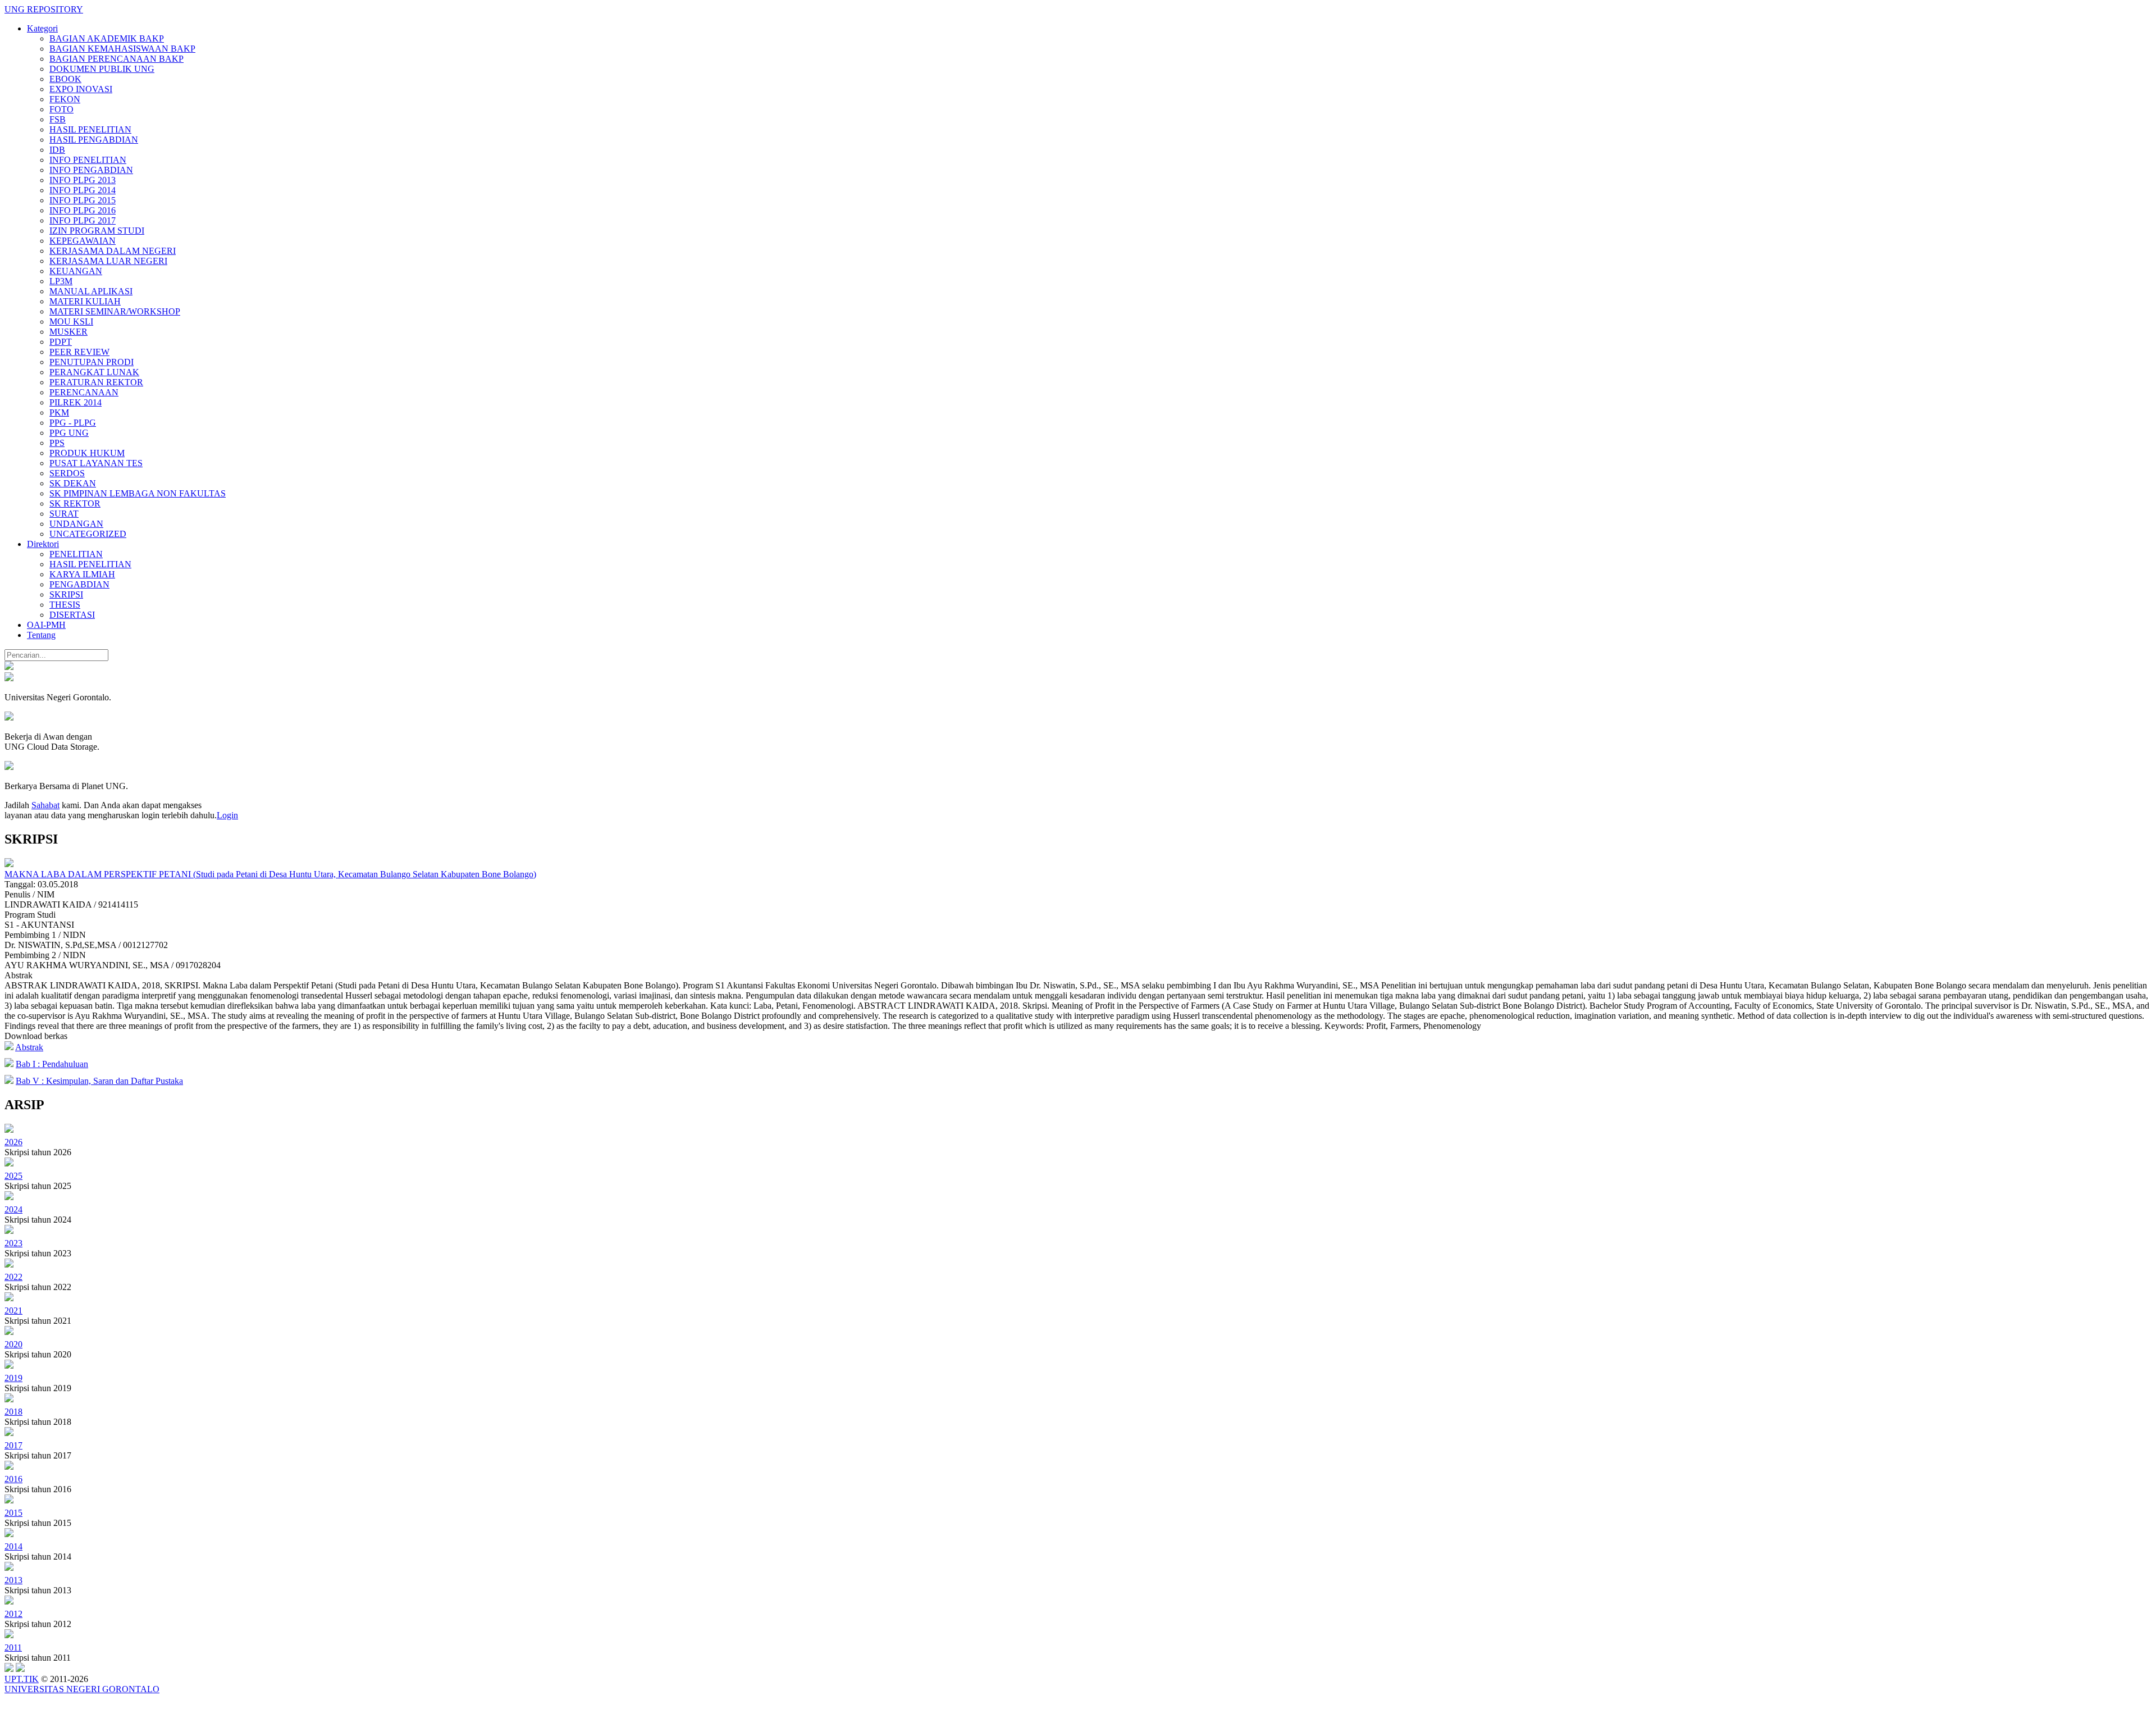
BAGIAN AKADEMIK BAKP (107, 38)
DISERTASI (72, 615)
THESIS (65, 605)
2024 (13, 1209)
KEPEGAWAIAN (83, 241)
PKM (59, 413)
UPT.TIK (22, 1679)
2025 (13, 1176)
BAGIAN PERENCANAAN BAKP (117, 59)
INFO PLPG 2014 (83, 190)
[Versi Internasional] (9, 667)
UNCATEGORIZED (88, 534)
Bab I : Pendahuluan (52, 1064)
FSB (58, 119)
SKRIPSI (66, 594)
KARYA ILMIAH (82, 574)
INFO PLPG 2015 (83, 200)
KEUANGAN (76, 271)
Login (227, 815)
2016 (13, 1479)
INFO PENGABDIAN (91, 170)
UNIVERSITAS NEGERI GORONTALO (82, 1689)
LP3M (61, 281)
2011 (13, 1648)
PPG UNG (69, 433)
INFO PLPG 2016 (83, 210)
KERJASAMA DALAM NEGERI (113, 251)
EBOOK (65, 79)
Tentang (41, 635)
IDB (57, 150)
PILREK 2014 (76, 402)
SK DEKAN (73, 483)
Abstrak (29, 1047)
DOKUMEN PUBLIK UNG (102, 69)
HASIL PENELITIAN (90, 129)
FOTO (61, 109)
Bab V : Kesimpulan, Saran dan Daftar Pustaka (99, 1081)
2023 (13, 1243)
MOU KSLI (71, 322)
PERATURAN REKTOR (96, 382)
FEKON (65, 99)
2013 (13, 1580)
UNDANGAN (76, 524)
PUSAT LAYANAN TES (96, 463)
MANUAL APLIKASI (91, 291)
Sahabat (45, 805)
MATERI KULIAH (85, 301)
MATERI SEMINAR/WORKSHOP (115, 311)
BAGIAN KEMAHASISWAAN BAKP (122, 49)
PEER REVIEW (79, 352)
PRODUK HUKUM (87, 453)
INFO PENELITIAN (88, 160)
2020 (13, 1344)
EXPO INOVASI (81, 89)
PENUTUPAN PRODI (92, 362)
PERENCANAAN (84, 392)
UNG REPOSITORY (44, 9)
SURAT (64, 514)
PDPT (61, 342)
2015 (13, 1513)
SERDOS (67, 473)
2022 (13, 1277)
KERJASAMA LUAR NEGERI (108, 261)
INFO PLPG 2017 (83, 220)
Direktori (43, 544)
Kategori (42, 28)
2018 (13, 1412)
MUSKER (68, 332)
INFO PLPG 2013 (83, 180)
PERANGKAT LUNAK (94, 372)
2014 (13, 1546)
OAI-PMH (46, 625)
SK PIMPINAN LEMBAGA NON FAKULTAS (138, 493)
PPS (57, 443)
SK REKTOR (75, 503)
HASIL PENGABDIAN (94, 140)
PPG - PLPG (73, 423)
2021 (13, 1311)
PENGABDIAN (79, 584)
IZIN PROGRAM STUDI (97, 231)
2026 (13, 1142)
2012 (13, 1614)
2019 (13, 1378)
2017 (13, 1445)
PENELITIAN (76, 554)
